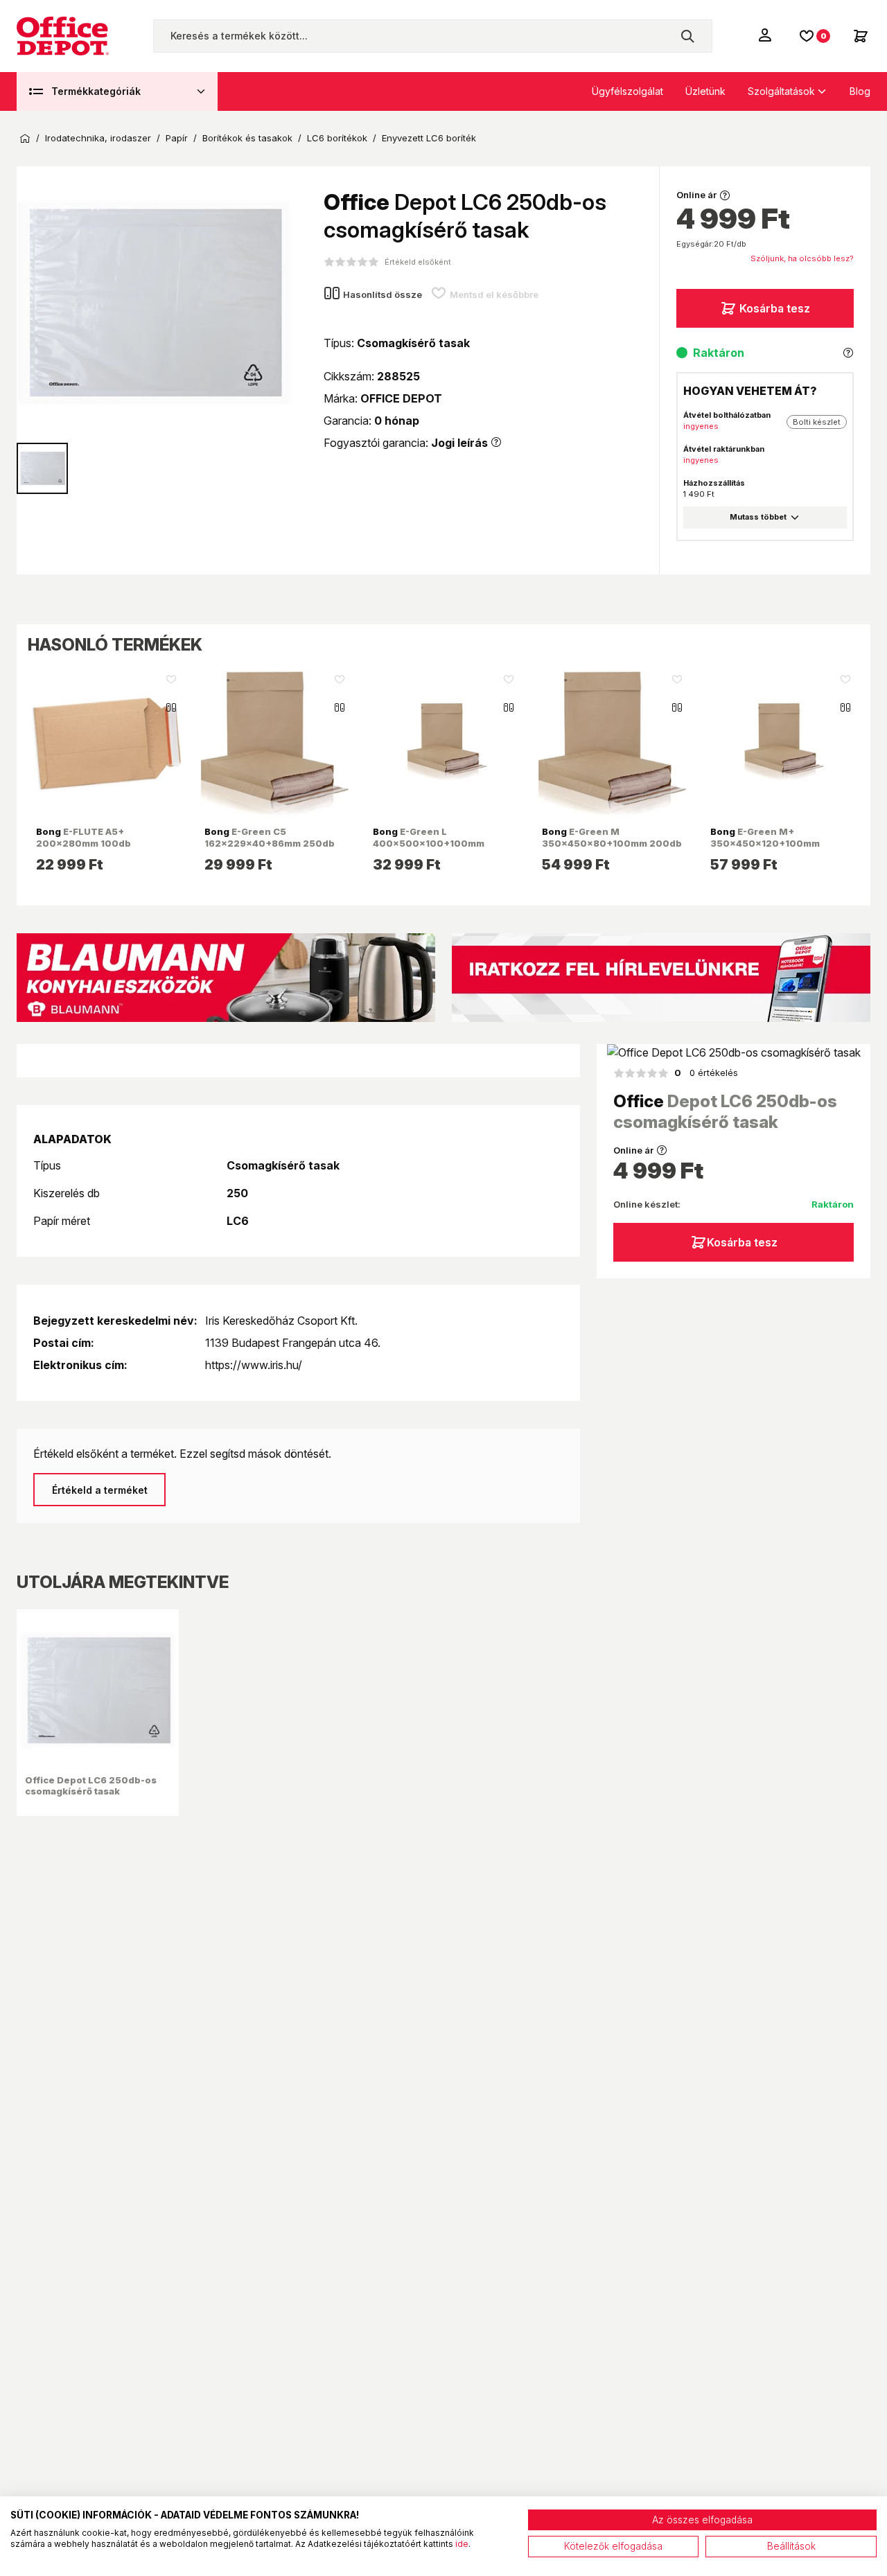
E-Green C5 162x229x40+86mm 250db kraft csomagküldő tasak (270, 843)
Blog (860, 91)
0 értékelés (706, 1073)
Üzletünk (705, 91)
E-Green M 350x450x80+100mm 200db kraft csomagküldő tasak (612, 843)
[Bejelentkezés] (766, 35)
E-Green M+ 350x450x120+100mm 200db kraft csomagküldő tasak (772, 848)
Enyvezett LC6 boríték (429, 138)
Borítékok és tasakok (247, 138)
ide (462, 2544)
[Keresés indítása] (687, 36)
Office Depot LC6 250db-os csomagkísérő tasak (91, 1785)
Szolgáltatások (781, 91)
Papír (177, 138)
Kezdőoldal (25, 139)
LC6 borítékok (337, 138)
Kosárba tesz (775, 308)
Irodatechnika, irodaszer (98, 138)
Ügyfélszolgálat (627, 91)
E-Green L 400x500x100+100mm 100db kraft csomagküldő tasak (433, 848)
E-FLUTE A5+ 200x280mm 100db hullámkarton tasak (84, 843)
